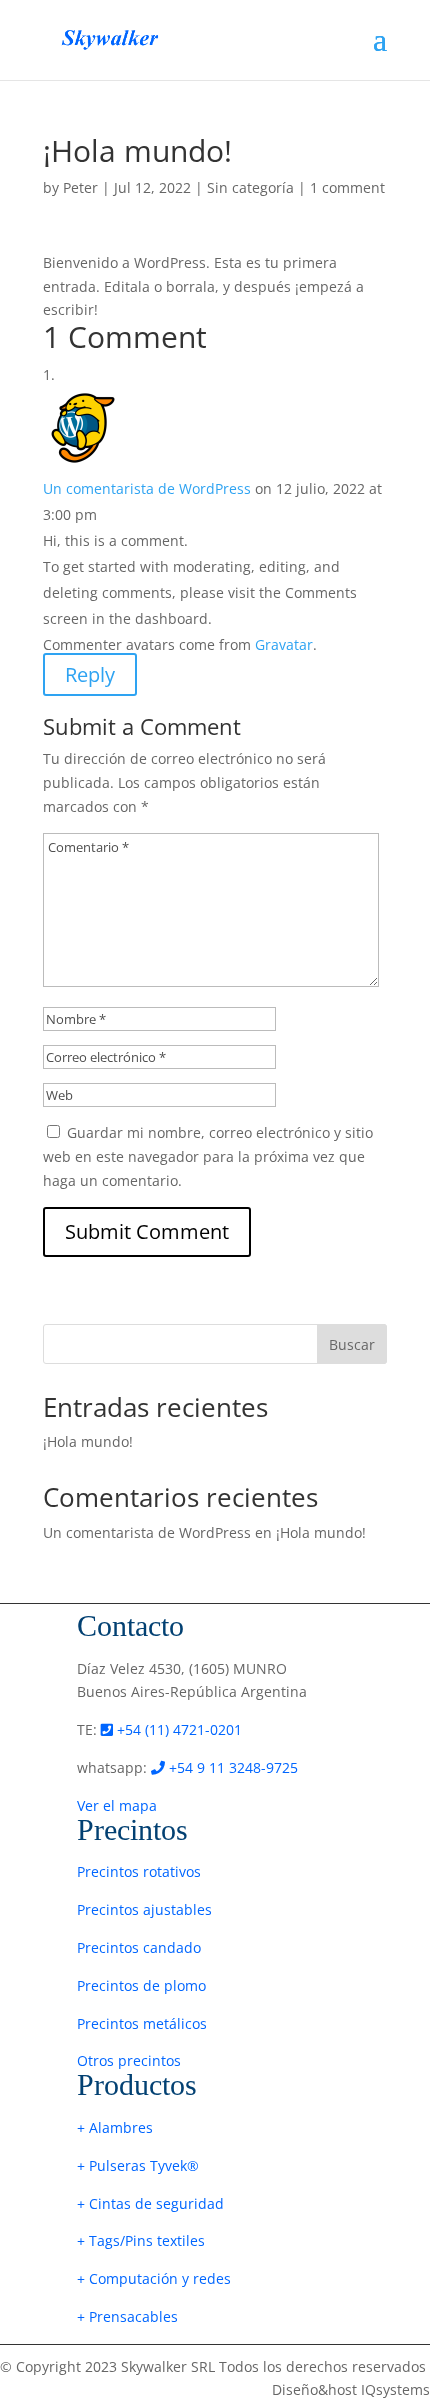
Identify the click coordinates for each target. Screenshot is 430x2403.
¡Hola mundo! (88, 1441)
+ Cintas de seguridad (150, 2203)
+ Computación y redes (154, 2278)
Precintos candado (139, 1947)
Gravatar (284, 644)
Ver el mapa (117, 1805)
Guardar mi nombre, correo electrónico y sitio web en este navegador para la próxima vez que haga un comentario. (208, 1156)
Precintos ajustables (144, 1909)
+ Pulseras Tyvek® (138, 2165)
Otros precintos (129, 2060)
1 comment (347, 187)
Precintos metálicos (142, 2023)
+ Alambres (115, 2127)
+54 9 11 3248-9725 (231, 1767)
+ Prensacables (127, 2316)
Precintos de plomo (141, 1985)
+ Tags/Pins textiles (141, 2240)
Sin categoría (250, 187)
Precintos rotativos (139, 1871)
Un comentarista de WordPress (147, 488)
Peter (80, 187)
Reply (90, 674)
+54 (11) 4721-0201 (177, 1729)
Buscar (352, 1344)
